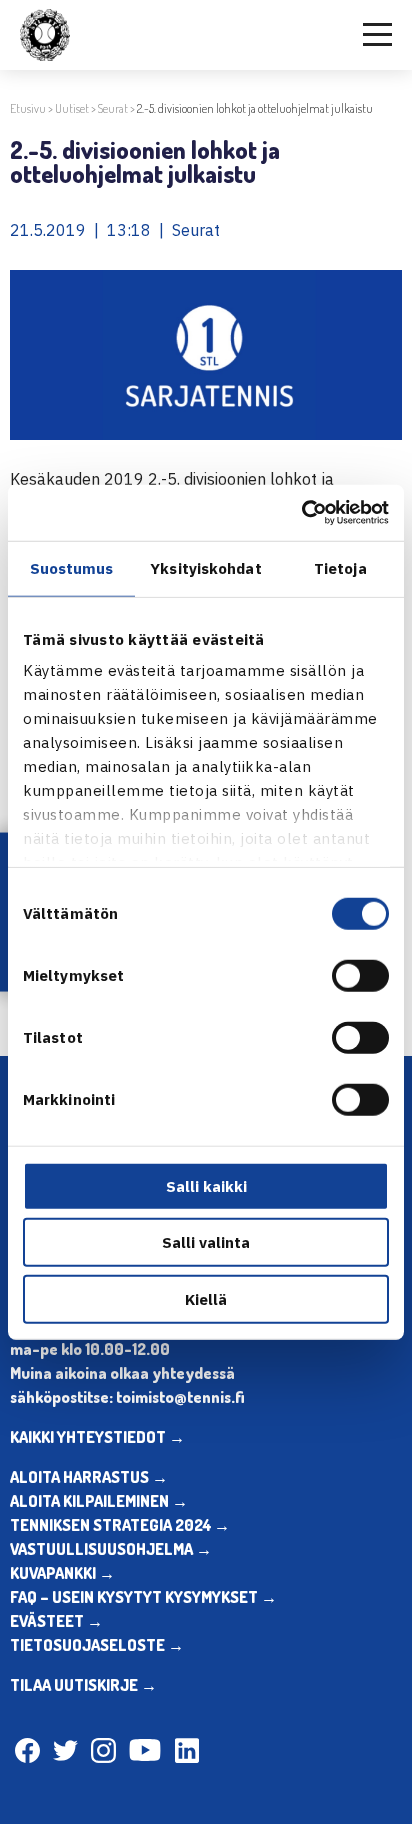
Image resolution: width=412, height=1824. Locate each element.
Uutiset (72, 108)
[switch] (360, 975)
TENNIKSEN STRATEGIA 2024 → (120, 1525)
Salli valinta (206, 1242)
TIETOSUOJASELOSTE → (97, 1645)
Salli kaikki (206, 1185)
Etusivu (28, 108)
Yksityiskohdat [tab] (205, 567)
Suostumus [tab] (72, 567)
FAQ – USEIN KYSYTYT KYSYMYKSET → (143, 1597)
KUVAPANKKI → (62, 1573)
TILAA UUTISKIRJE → (83, 1685)
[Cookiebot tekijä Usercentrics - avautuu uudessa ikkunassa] (301, 513)
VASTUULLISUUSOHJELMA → (111, 1549)
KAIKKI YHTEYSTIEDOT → (97, 1437)
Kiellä (206, 1298)
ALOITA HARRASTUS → (89, 1477)
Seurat (113, 108)
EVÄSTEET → (56, 1621)
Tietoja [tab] (340, 567)
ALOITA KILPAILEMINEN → (99, 1501)
